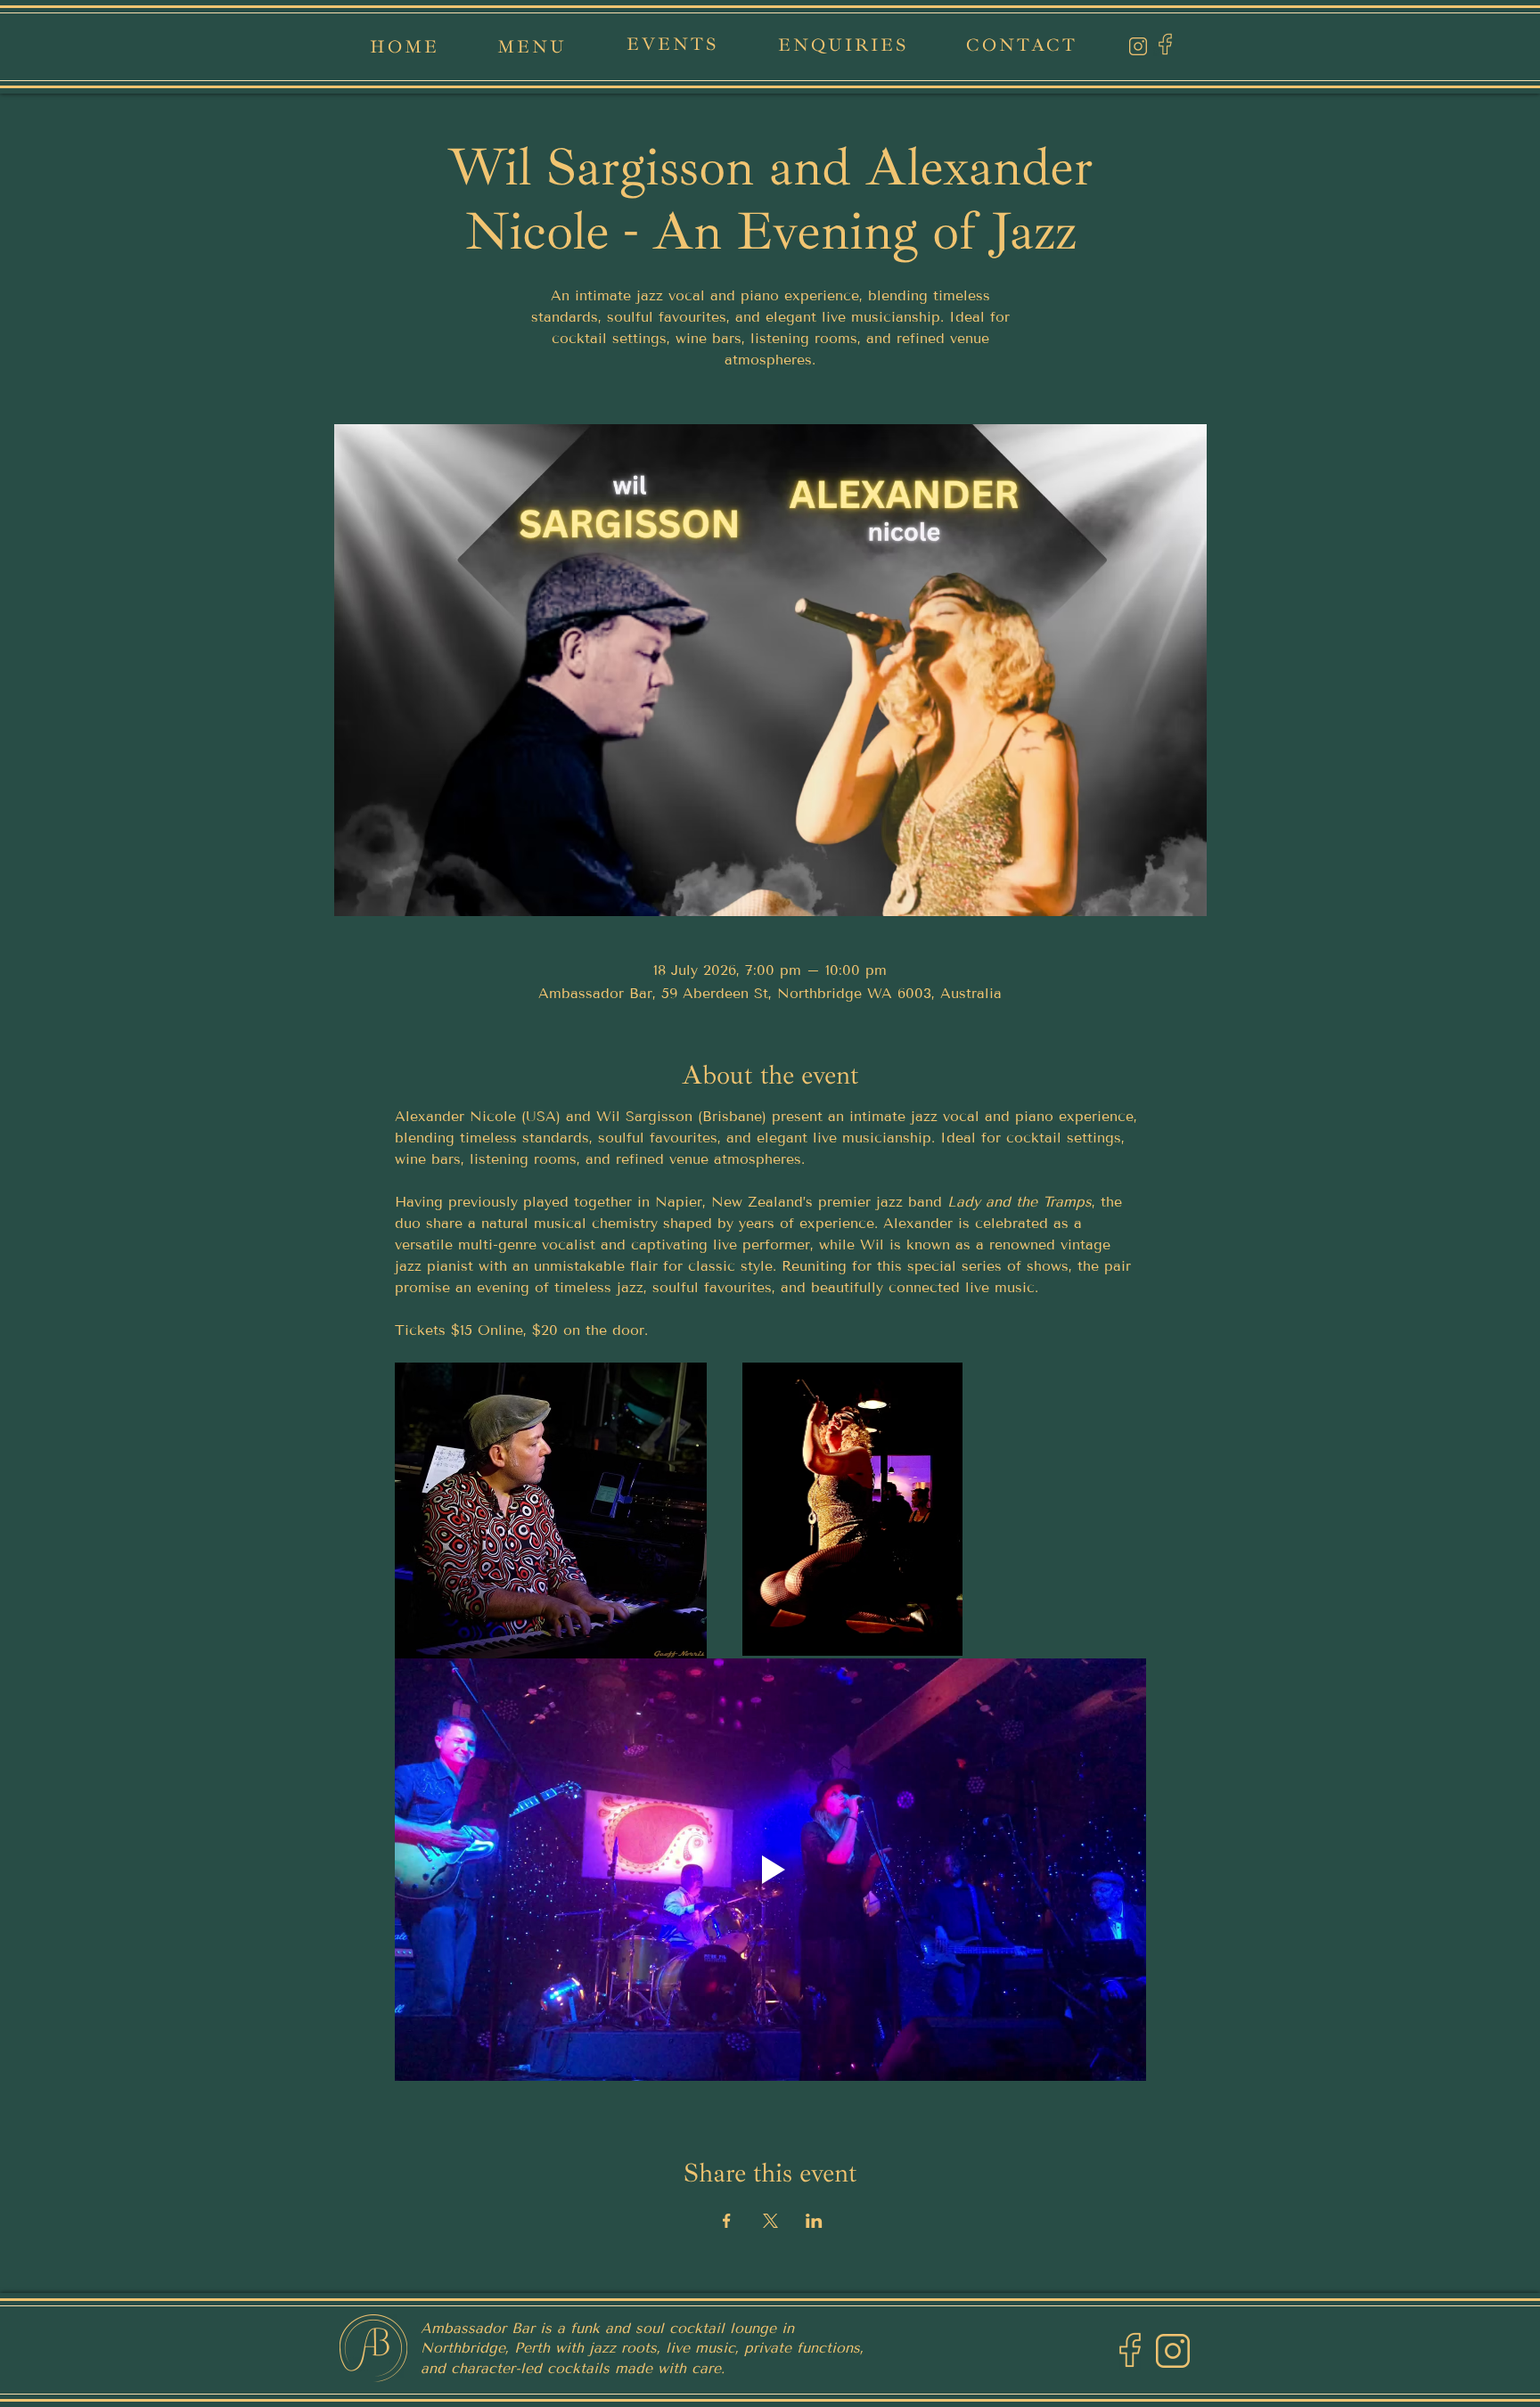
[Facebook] (1165, 44)
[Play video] (770, 1870)
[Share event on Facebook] (727, 2221)
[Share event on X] (770, 2221)
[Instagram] (1138, 46)
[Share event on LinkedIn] (814, 2221)
